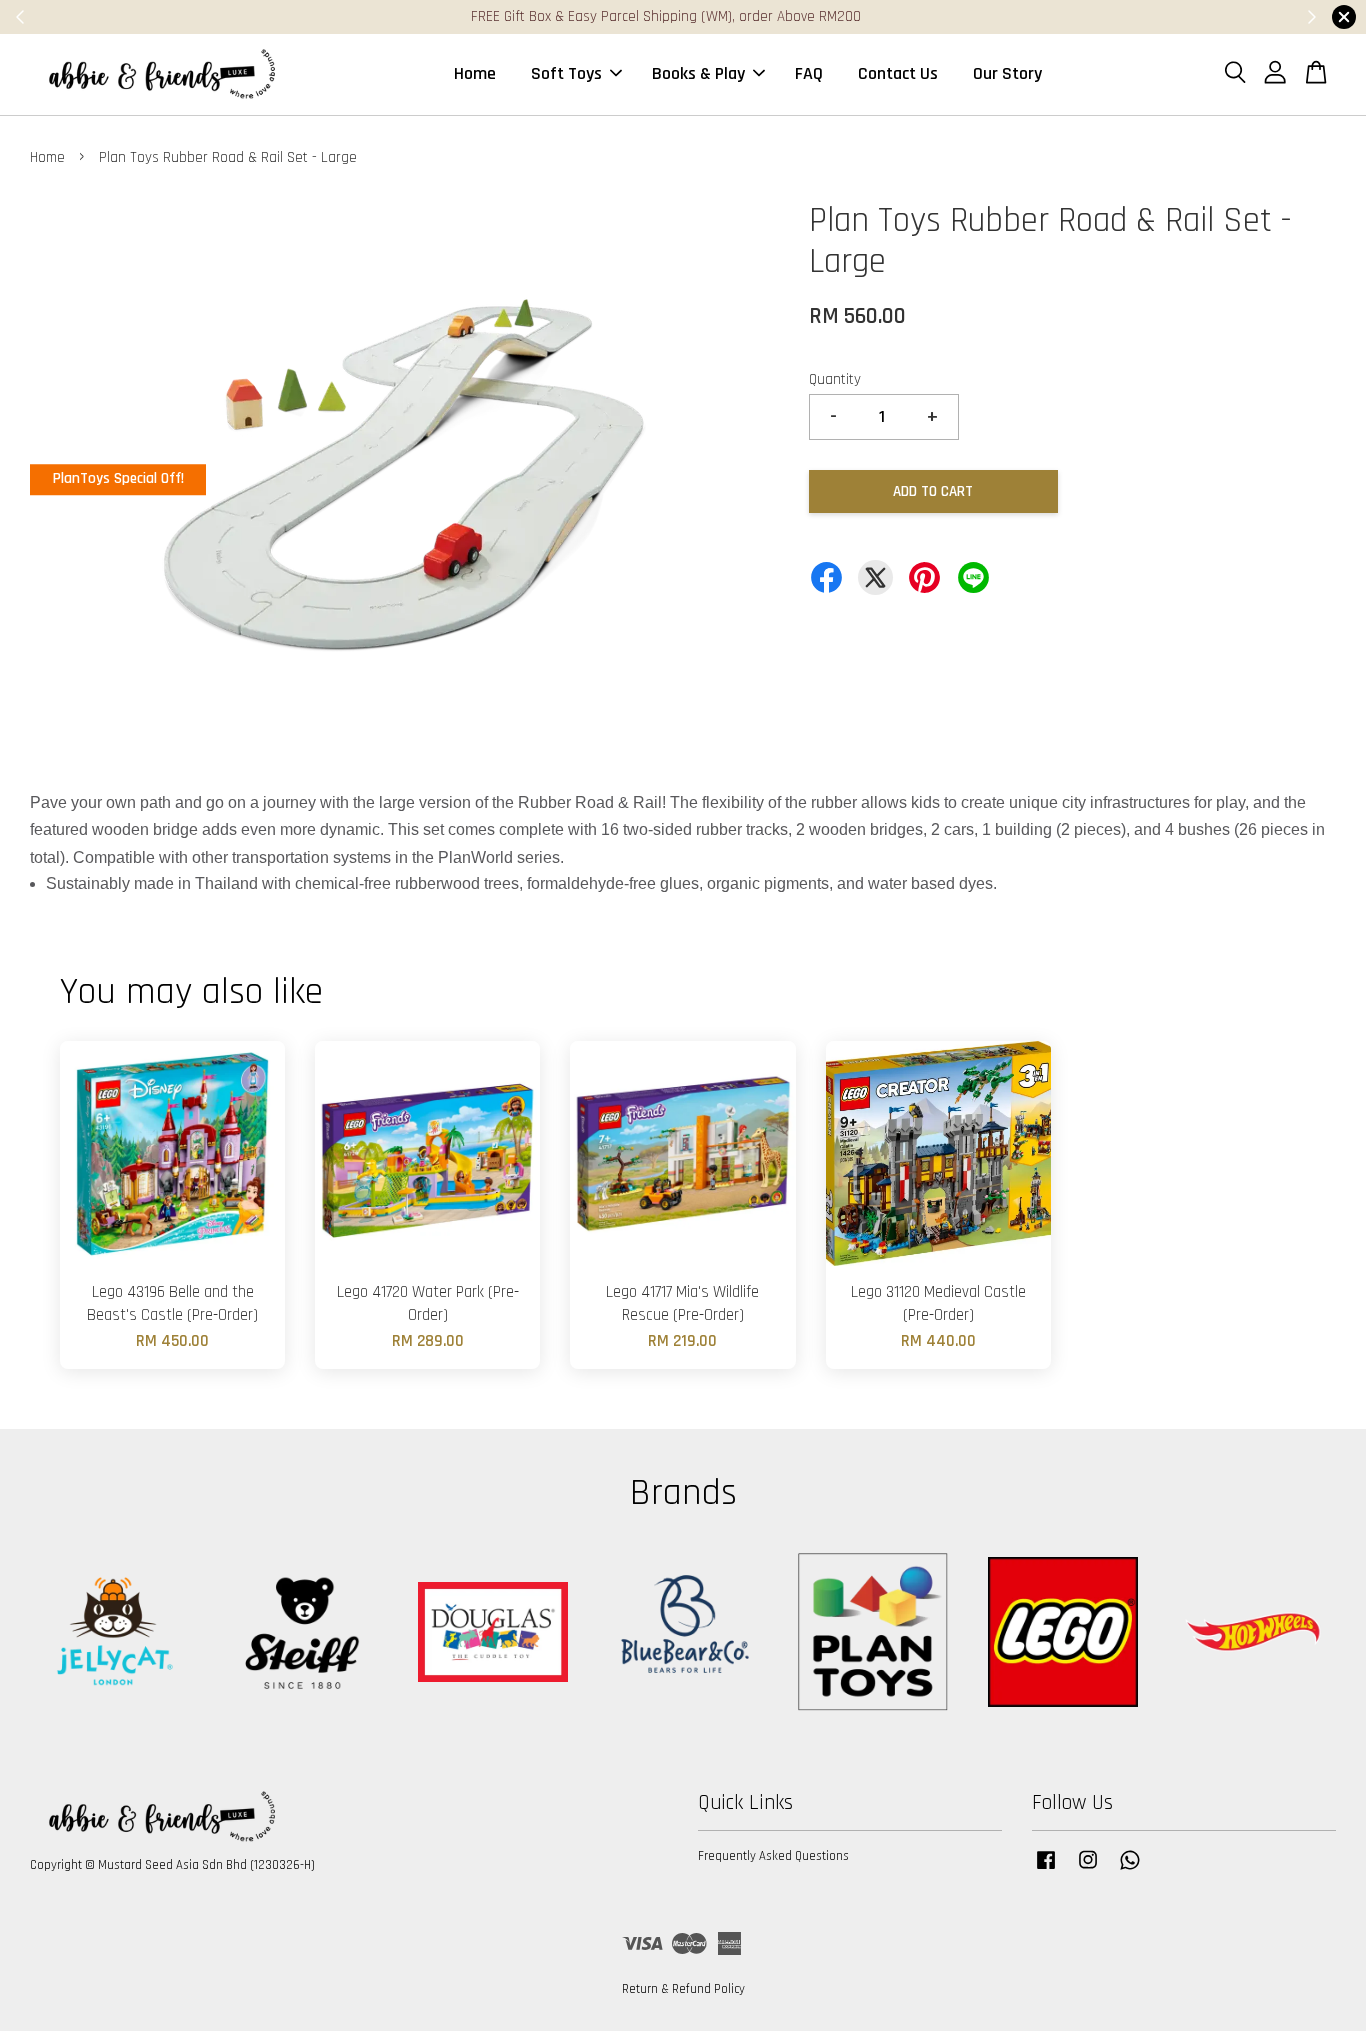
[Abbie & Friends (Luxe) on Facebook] (1046, 1870)
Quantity (835, 379)
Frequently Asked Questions (773, 1856)
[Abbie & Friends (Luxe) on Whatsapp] (1130, 1870)
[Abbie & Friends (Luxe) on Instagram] (1088, 1870)
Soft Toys (566, 73)
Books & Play (698, 73)
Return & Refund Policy (683, 1989)
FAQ (809, 73)
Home (475, 73)
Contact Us (898, 73)
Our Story (1007, 73)
